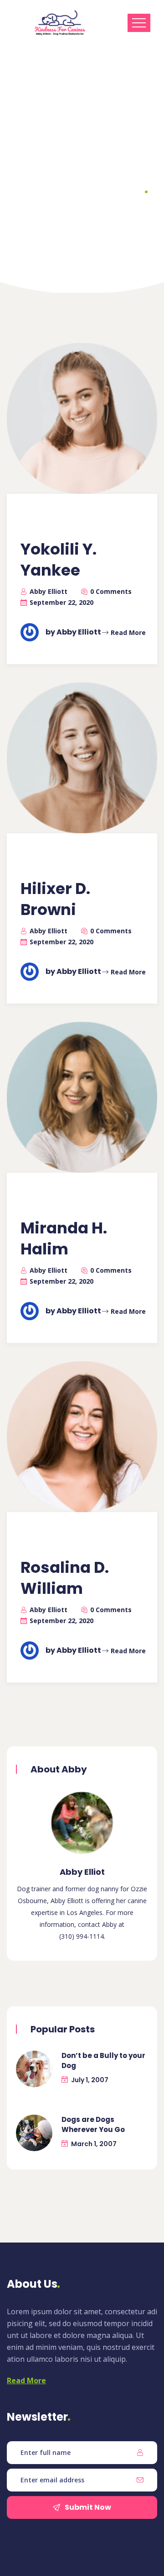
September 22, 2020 (61, 602)
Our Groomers (99, 211)
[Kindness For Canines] (60, 23)
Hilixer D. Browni (55, 899)
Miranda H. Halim (64, 1238)
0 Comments (111, 591)
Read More (128, 632)
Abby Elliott (49, 591)
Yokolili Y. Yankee (59, 560)
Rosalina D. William (65, 1578)
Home (50, 211)
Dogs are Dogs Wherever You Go (93, 2124)
